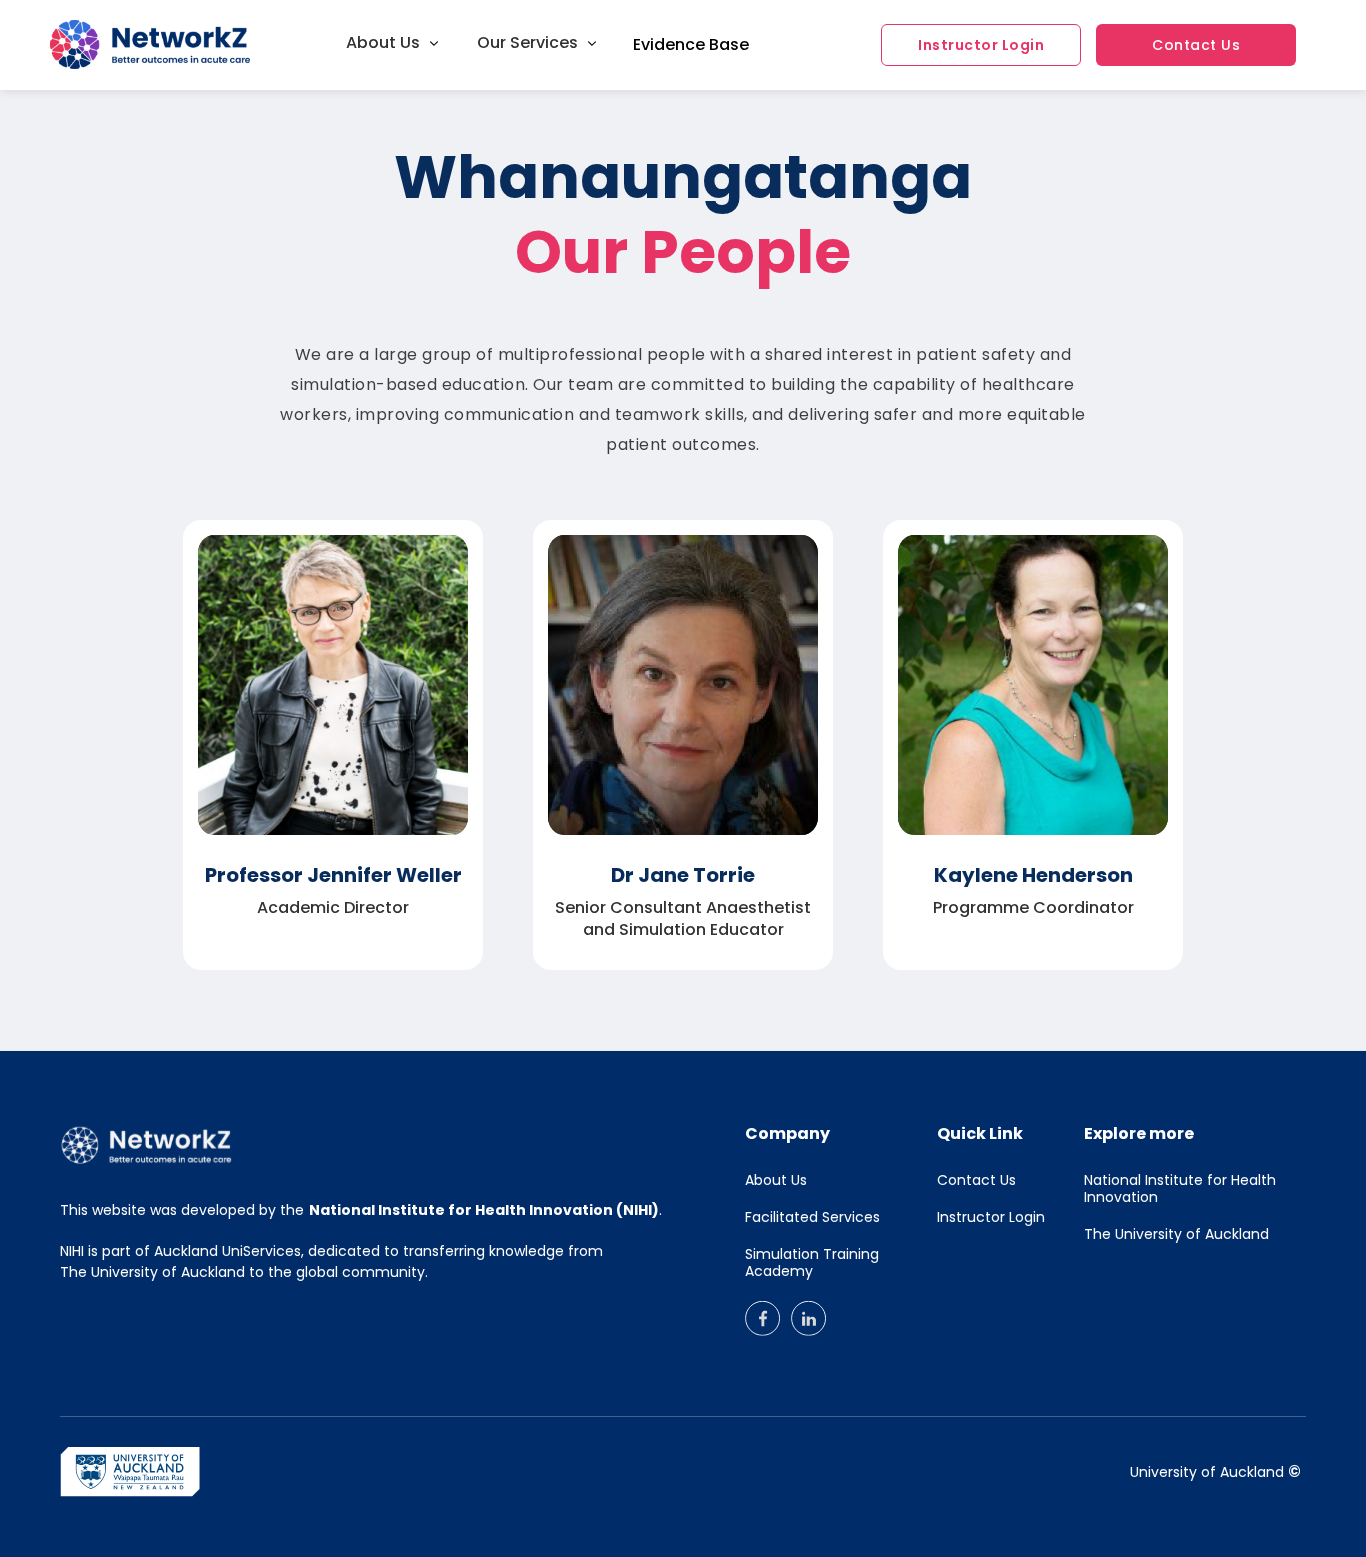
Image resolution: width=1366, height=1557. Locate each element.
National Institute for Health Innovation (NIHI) (484, 1210)
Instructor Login (981, 45)
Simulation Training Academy (812, 1263)
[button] (393, 43)
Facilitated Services (812, 1217)
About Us (776, 1180)
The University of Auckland (1176, 1234)
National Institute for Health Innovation (1180, 1189)
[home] (120, 45)
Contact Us (1196, 45)
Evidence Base (691, 45)
